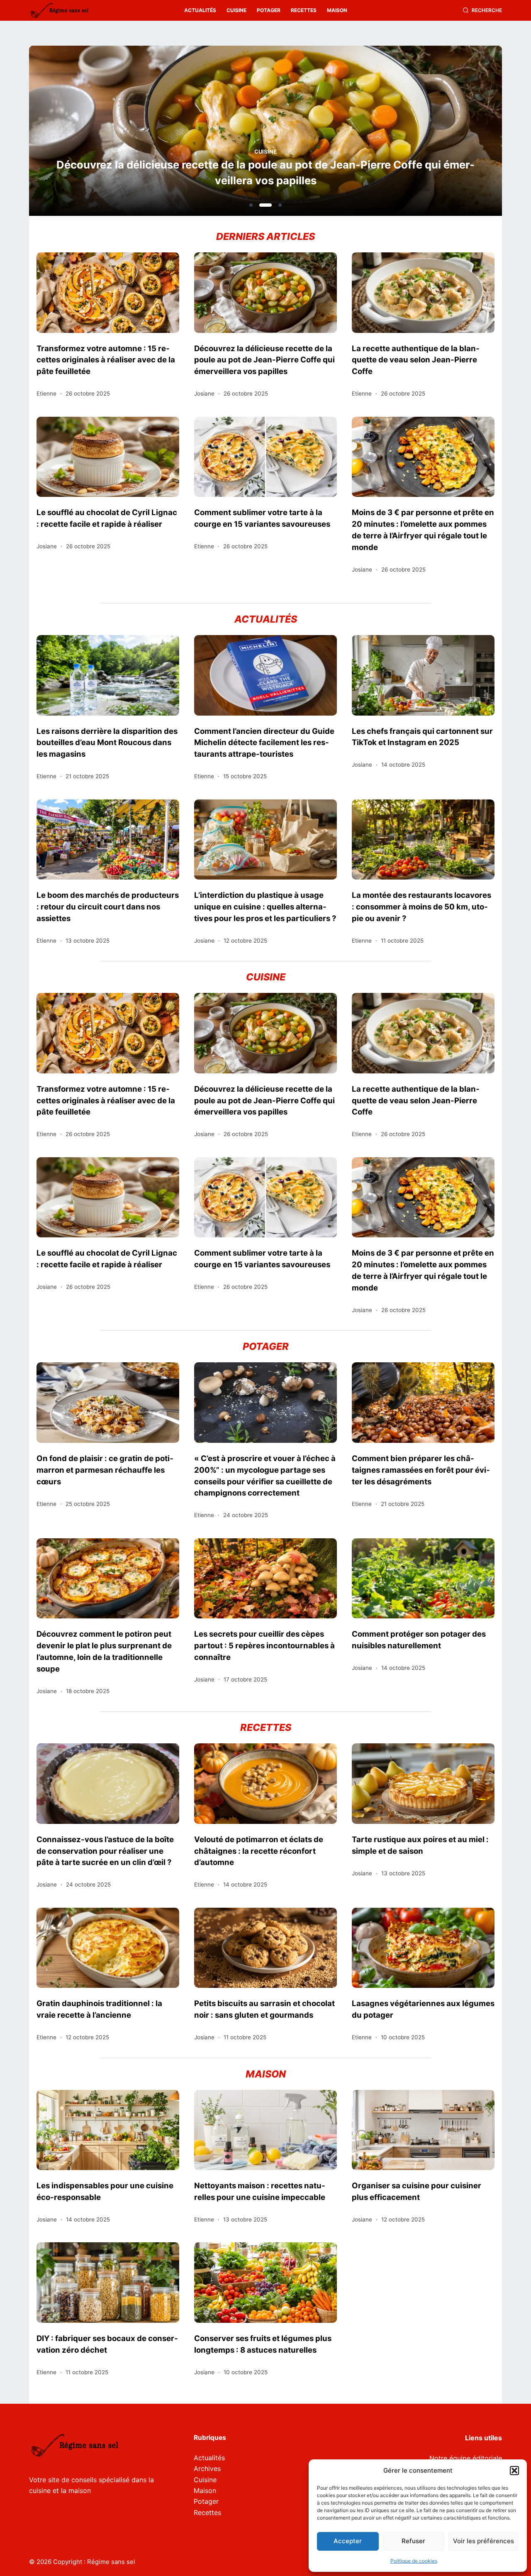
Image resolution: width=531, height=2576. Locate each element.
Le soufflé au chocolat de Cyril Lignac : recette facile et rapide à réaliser (107, 518)
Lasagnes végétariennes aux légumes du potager (423, 2009)
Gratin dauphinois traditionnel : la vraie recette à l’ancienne (99, 2009)
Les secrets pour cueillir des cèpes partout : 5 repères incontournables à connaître (264, 1645)
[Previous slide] (76, 133)
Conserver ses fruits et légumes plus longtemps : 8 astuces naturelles (263, 2344)
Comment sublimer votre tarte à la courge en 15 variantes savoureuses (262, 518)
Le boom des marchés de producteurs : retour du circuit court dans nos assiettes (108, 907)
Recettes (304, 10)
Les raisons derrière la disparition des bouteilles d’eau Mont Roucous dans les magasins (107, 743)
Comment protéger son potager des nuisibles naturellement (419, 1640)
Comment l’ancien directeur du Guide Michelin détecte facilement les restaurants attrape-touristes (264, 743)
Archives (207, 2468)
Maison (337, 10)
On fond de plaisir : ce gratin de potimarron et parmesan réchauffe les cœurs (105, 1470)
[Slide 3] (280, 205)
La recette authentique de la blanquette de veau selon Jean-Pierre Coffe (416, 360)
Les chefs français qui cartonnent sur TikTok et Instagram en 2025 (422, 737)
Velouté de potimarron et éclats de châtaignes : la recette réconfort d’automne (259, 1851)
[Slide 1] (251, 205)
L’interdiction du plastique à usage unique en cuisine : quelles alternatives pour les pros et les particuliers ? (265, 907)
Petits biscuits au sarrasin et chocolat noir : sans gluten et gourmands (264, 2009)
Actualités (200, 10)
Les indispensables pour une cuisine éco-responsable (105, 2191)
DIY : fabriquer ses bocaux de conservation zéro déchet (107, 2344)
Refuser (413, 2541)
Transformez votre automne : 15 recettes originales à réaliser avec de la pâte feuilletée (106, 360)
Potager (269, 10)
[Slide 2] (265, 205)
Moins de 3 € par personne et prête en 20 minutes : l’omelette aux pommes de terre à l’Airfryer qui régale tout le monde (423, 530)
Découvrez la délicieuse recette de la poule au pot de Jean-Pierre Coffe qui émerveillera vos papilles (265, 172)
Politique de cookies (414, 2561)
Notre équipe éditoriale (466, 2458)
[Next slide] (455, 133)
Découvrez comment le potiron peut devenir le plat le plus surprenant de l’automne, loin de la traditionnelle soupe (104, 1651)
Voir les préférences (484, 2541)
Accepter (348, 2541)
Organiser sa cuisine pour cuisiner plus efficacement (417, 2191)
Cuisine (236, 10)
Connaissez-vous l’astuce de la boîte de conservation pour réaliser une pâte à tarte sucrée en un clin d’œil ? (105, 1851)
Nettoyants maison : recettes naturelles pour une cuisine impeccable (260, 2191)
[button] (514, 2471)
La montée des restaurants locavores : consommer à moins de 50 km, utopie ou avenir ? (421, 907)
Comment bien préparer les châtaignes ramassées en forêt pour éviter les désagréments (421, 1470)
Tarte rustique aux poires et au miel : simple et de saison (420, 1845)
